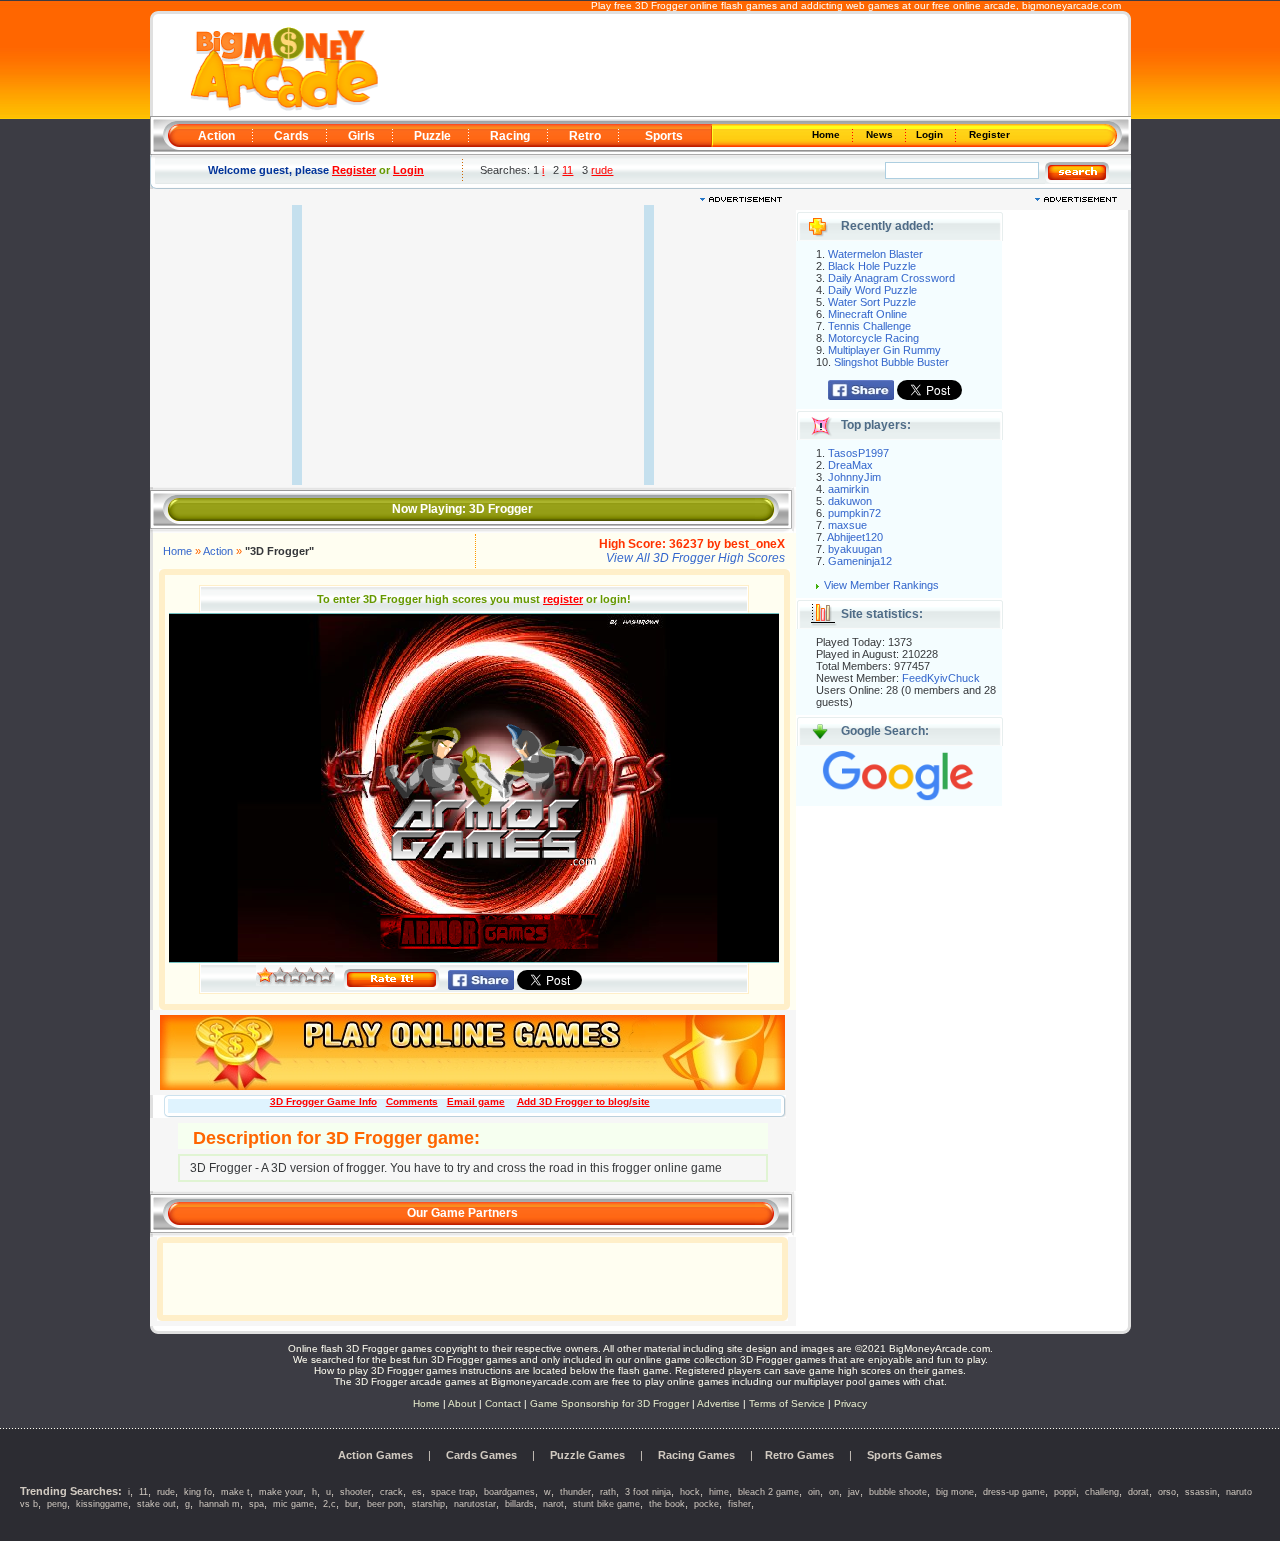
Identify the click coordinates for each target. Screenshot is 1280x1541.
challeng (1102, 1492)
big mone (955, 1492)
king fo (198, 1492)
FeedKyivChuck (941, 678)
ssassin (1201, 1492)
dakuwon (850, 501)
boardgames (509, 1492)
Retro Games (799, 1455)
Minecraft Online (867, 314)
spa (256, 1504)
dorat (1138, 1492)
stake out (156, 1504)
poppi (1065, 1492)
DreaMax (850, 465)
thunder (575, 1492)
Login (931, 134)
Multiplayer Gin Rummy (884, 350)
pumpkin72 (854, 513)
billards (519, 1504)
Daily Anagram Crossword (891, 278)
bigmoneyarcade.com (1071, 5)
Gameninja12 (860, 561)
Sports (664, 136)
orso (1167, 1492)
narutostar (475, 1504)
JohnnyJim (854, 477)
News (881, 134)
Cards (291, 136)
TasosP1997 (858, 453)
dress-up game (1014, 1492)
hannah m (219, 1504)
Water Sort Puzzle (872, 302)
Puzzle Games (587, 1455)
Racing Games (696, 1455)
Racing (510, 136)
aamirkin (848, 489)
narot (553, 1504)
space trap (453, 1492)
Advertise (718, 1403)
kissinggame (102, 1504)
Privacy (850, 1403)
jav (854, 1492)
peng (57, 1504)
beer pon (385, 1504)
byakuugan (855, 549)
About (462, 1403)
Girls (361, 136)
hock (690, 1492)
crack (391, 1492)
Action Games (375, 1455)
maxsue (847, 525)
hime (719, 1492)
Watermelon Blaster (875, 254)
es (417, 1492)
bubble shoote (898, 1492)
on (834, 1492)
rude (602, 170)
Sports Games (904, 1455)
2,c (329, 1504)
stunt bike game (606, 1504)
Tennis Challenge (869, 326)
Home (827, 134)
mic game (293, 1504)
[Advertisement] (752, 66)
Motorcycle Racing (873, 338)
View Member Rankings (881, 585)
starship (428, 1504)
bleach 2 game (768, 1492)
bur (351, 1504)
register (563, 599)
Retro (585, 136)
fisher (739, 1504)
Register (988, 134)
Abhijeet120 (855, 537)
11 (567, 170)
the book (667, 1504)
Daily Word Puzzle (872, 290)
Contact (503, 1403)
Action (216, 136)
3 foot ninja (648, 1492)
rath (608, 1492)
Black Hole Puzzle (872, 266)
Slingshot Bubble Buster (891, 362)
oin (814, 1492)
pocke (706, 1504)
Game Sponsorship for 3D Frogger (609, 1403)
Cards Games (481, 1455)
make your (281, 1492)
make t (235, 1492)
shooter (355, 1492)
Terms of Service (788, 1403)
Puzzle (432, 136)
